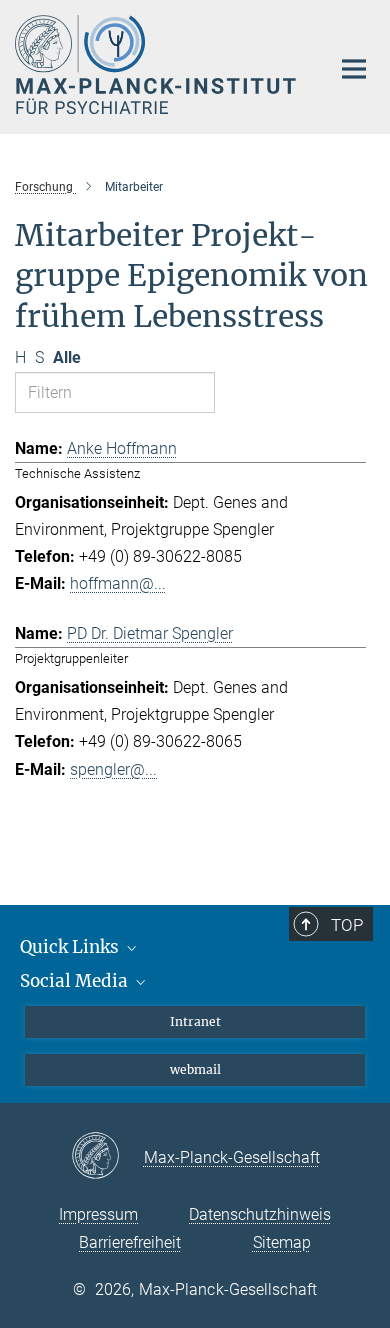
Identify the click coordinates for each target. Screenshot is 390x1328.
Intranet (195, 1021)
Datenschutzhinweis (260, 1214)
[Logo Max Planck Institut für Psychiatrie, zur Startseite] (157, 64)
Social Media (76, 981)
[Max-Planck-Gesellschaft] (107, 1157)
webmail (195, 1069)
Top (347, 925)
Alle (67, 357)
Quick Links (71, 947)
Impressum (98, 1214)
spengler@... (113, 769)
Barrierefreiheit (130, 1242)
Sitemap (282, 1242)
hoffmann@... (118, 583)
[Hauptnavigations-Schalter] (354, 69)
